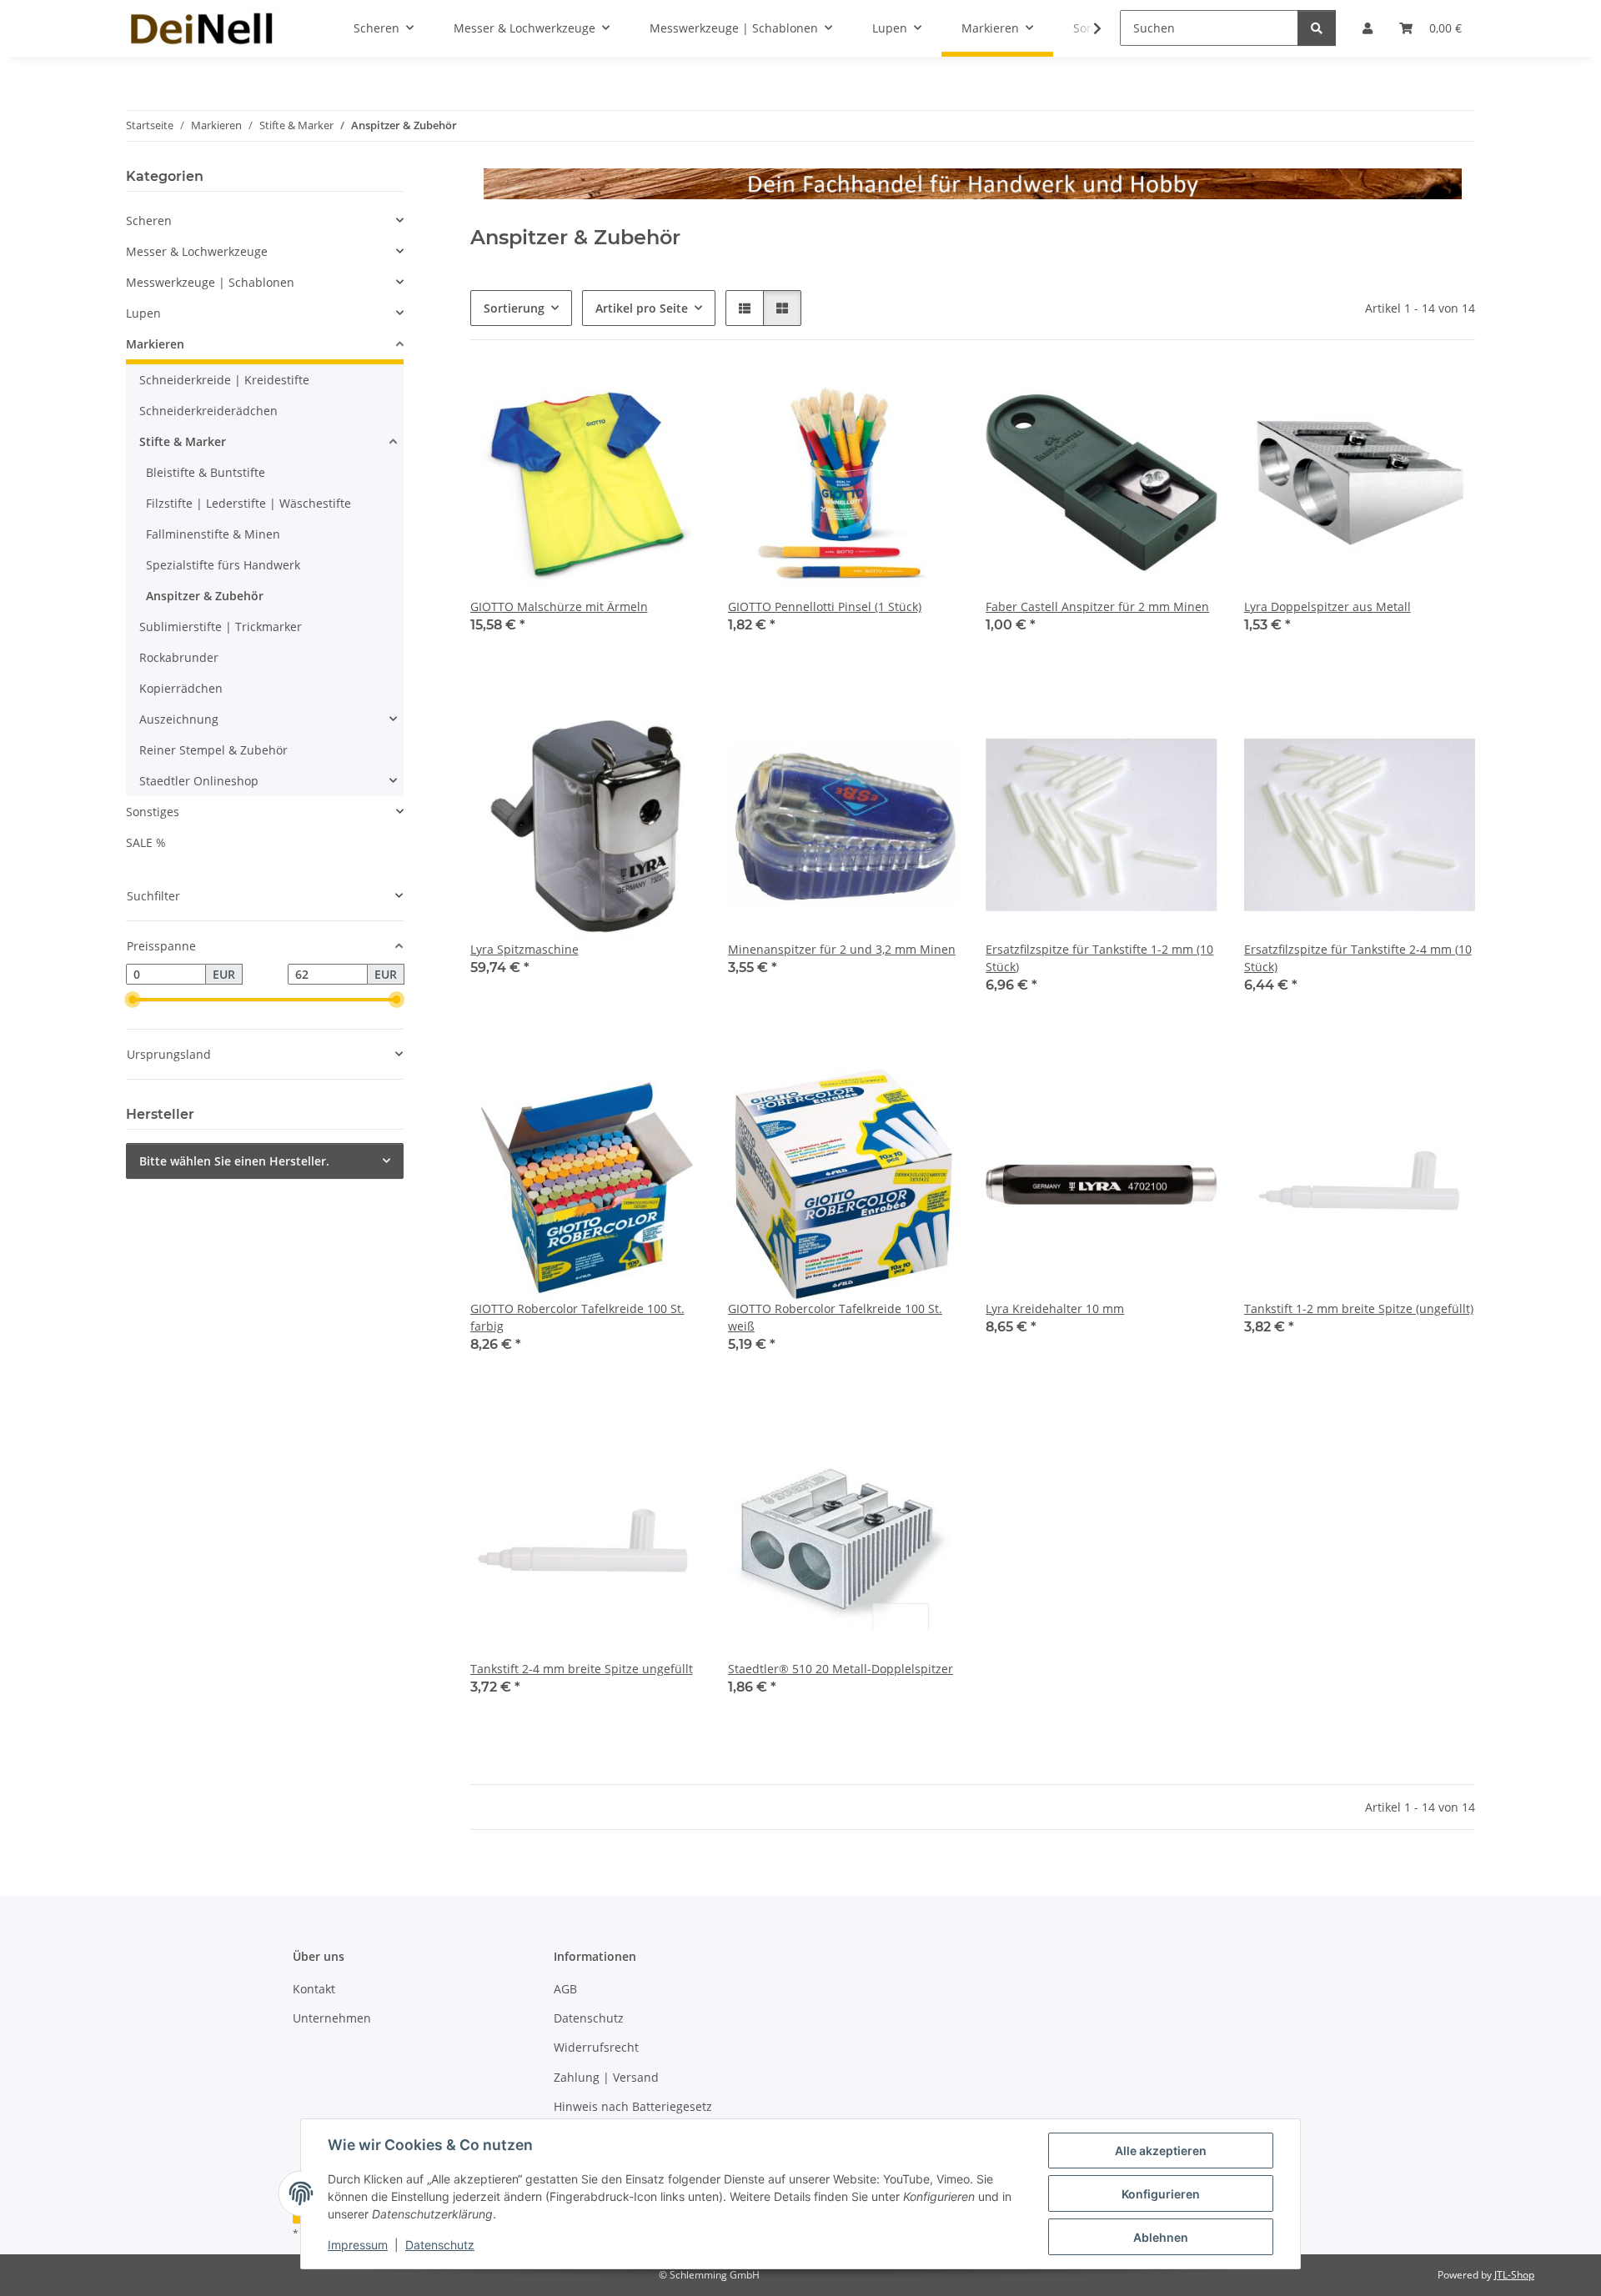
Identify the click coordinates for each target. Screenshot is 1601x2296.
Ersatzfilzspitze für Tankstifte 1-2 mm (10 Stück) (1099, 958)
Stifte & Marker (183, 441)
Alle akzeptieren (1161, 2151)
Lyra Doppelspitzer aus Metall (1327, 607)
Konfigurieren (1161, 2194)
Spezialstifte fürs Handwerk (223, 565)
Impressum (358, 2245)
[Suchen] (1317, 28)
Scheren (149, 221)
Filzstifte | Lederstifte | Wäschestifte (248, 503)
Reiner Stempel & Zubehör (213, 750)
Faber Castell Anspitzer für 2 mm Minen (1097, 607)
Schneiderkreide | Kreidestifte (224, 380)
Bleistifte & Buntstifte (206, 472)
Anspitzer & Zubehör (205, 596)
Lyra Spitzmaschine (524, 949)
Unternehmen (332, 2018)
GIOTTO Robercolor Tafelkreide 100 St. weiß (835, 1317)
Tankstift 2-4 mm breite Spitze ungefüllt (582, 1669)
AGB (565, 1989)
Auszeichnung (179, 719)
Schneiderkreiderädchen (208, 411)
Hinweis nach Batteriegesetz (633, 2106)
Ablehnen (1161, 2237)
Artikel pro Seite (642, 308)
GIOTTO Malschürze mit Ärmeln (559, 607)
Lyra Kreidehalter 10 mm (1055, 1308)
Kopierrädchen (181, 688)
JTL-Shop (1514, 2275)
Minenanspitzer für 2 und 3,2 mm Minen (842, 949)
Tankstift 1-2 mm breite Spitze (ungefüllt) (1359, 1308)
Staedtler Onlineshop (199, 781)
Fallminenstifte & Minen (213, 534)
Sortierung (514, 308)
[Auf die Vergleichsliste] (673, 395)
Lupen (143, 313)
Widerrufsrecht (596, 2047)
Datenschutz (440, 2245)
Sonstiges (153, 812)
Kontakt (314, 1989)
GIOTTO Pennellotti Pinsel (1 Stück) (825, 607)
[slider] (133, 1000)
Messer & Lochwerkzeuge (197, 251)
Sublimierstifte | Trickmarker (221, 627)
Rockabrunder (179, 657)
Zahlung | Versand (606, 2077)
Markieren (155, 344)
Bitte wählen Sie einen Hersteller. (234, 1161)
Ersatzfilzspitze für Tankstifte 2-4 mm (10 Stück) (1358, 958)
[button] (1087, 28)
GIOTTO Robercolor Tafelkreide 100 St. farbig (577, 1317)
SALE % (146, 842)
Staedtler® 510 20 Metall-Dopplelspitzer (841, 1669)
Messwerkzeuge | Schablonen (210, 282)
